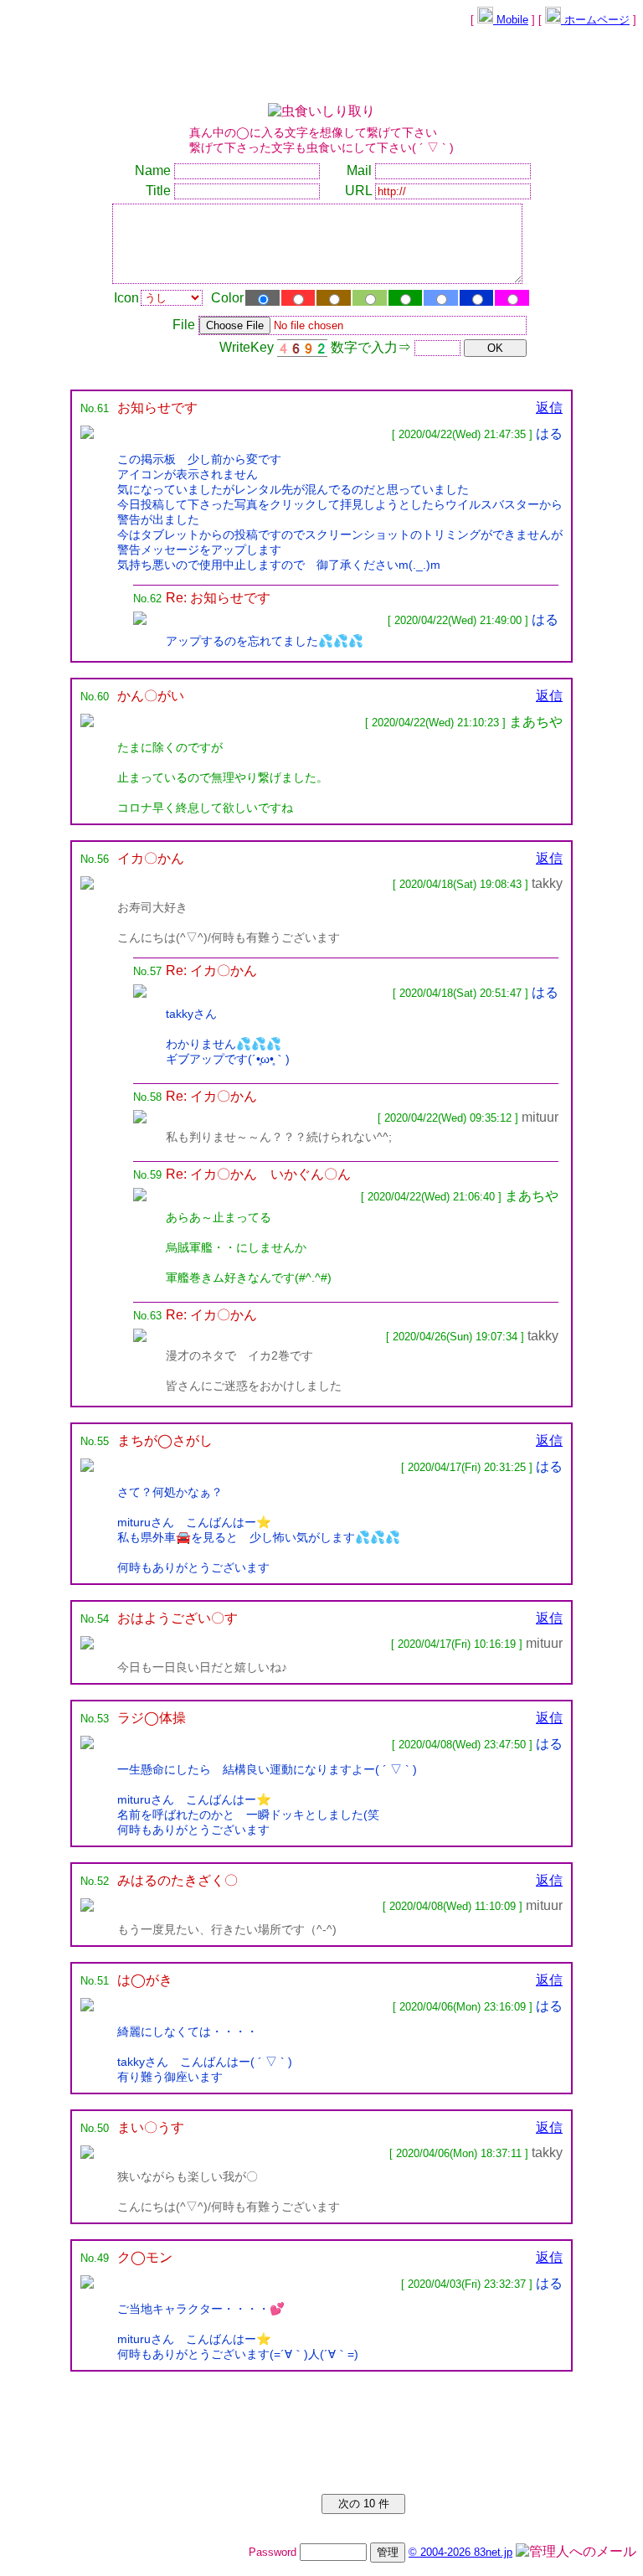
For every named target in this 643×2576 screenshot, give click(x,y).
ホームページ (595, 20)
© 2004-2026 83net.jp (460, 2552)
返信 (549, 408)
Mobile (511, 20)
